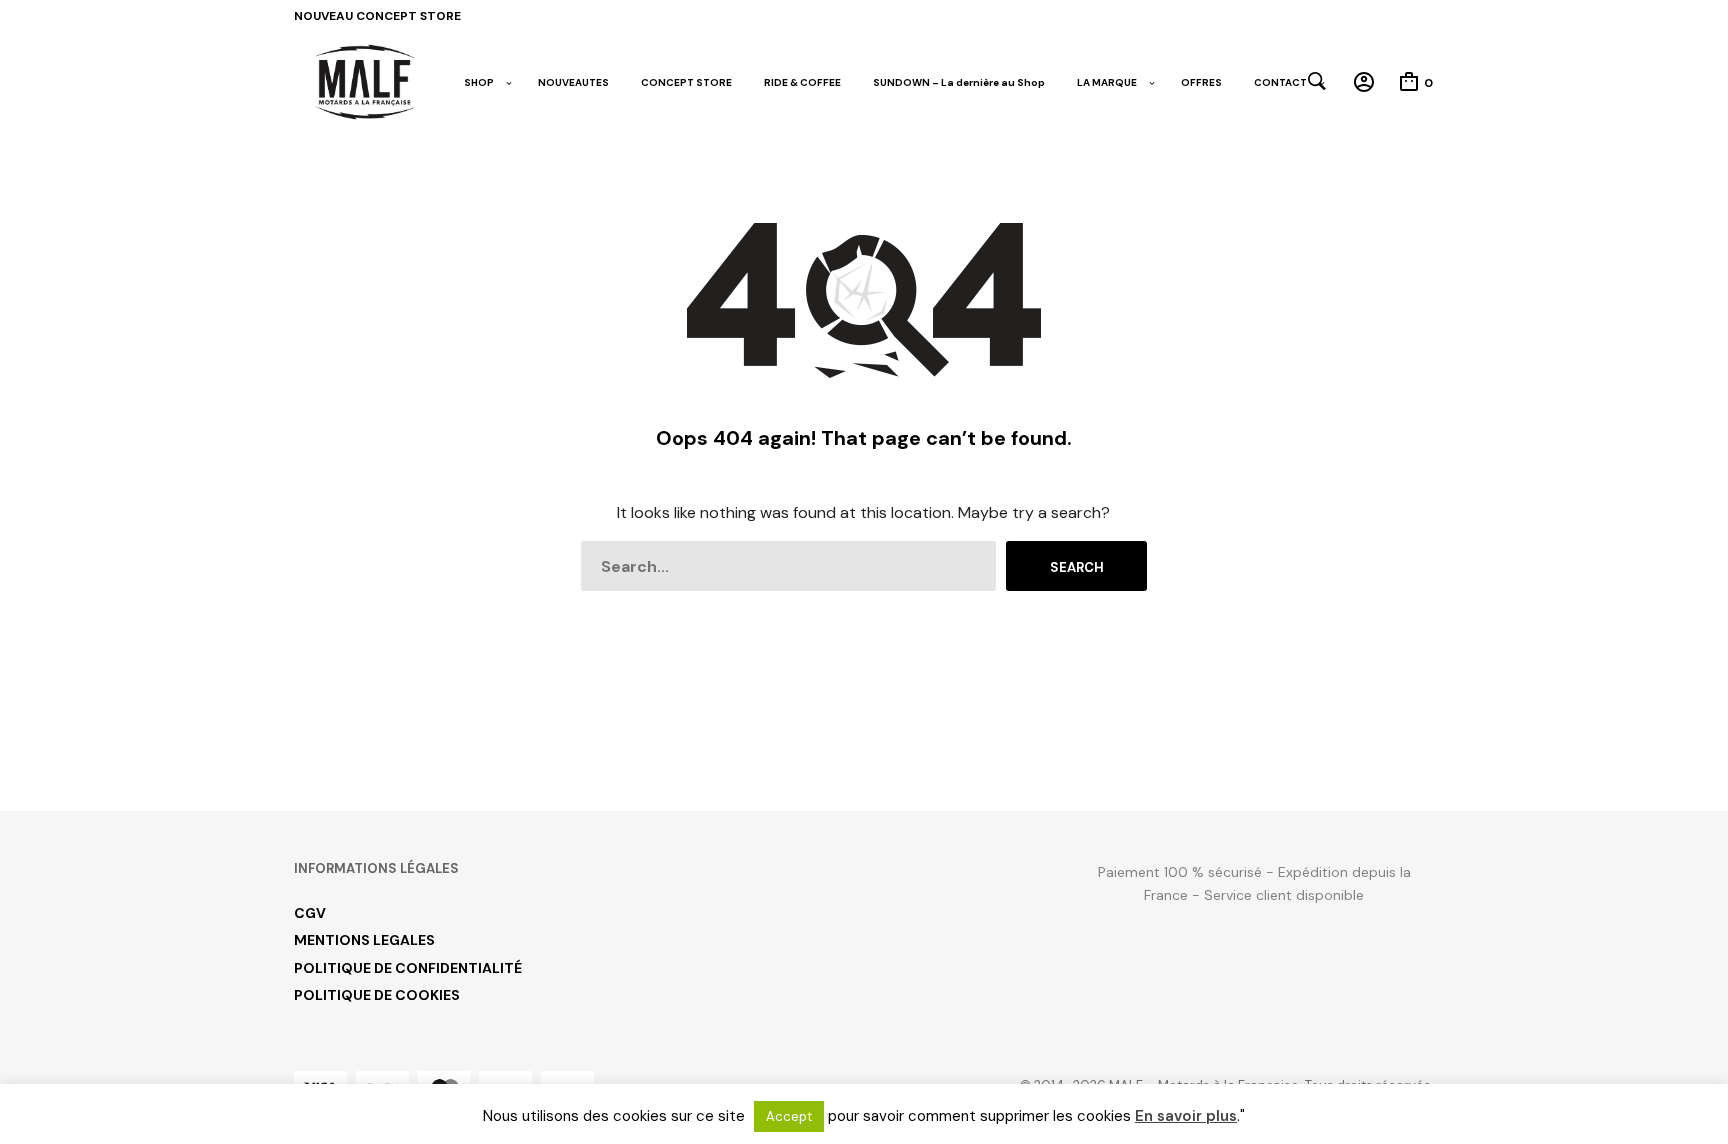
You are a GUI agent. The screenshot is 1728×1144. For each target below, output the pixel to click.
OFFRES (1201, 82)
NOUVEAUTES (573, 82)
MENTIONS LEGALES (364, 940)
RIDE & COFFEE (802, 82)
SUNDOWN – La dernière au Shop (959, 82)
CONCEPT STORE (686, 82)
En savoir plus (1186, 1116)
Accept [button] (789, 1116)
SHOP (479, 82)
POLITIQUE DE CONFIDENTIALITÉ (408, 968)
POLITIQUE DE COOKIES (377, 995)
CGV (310, 913)
